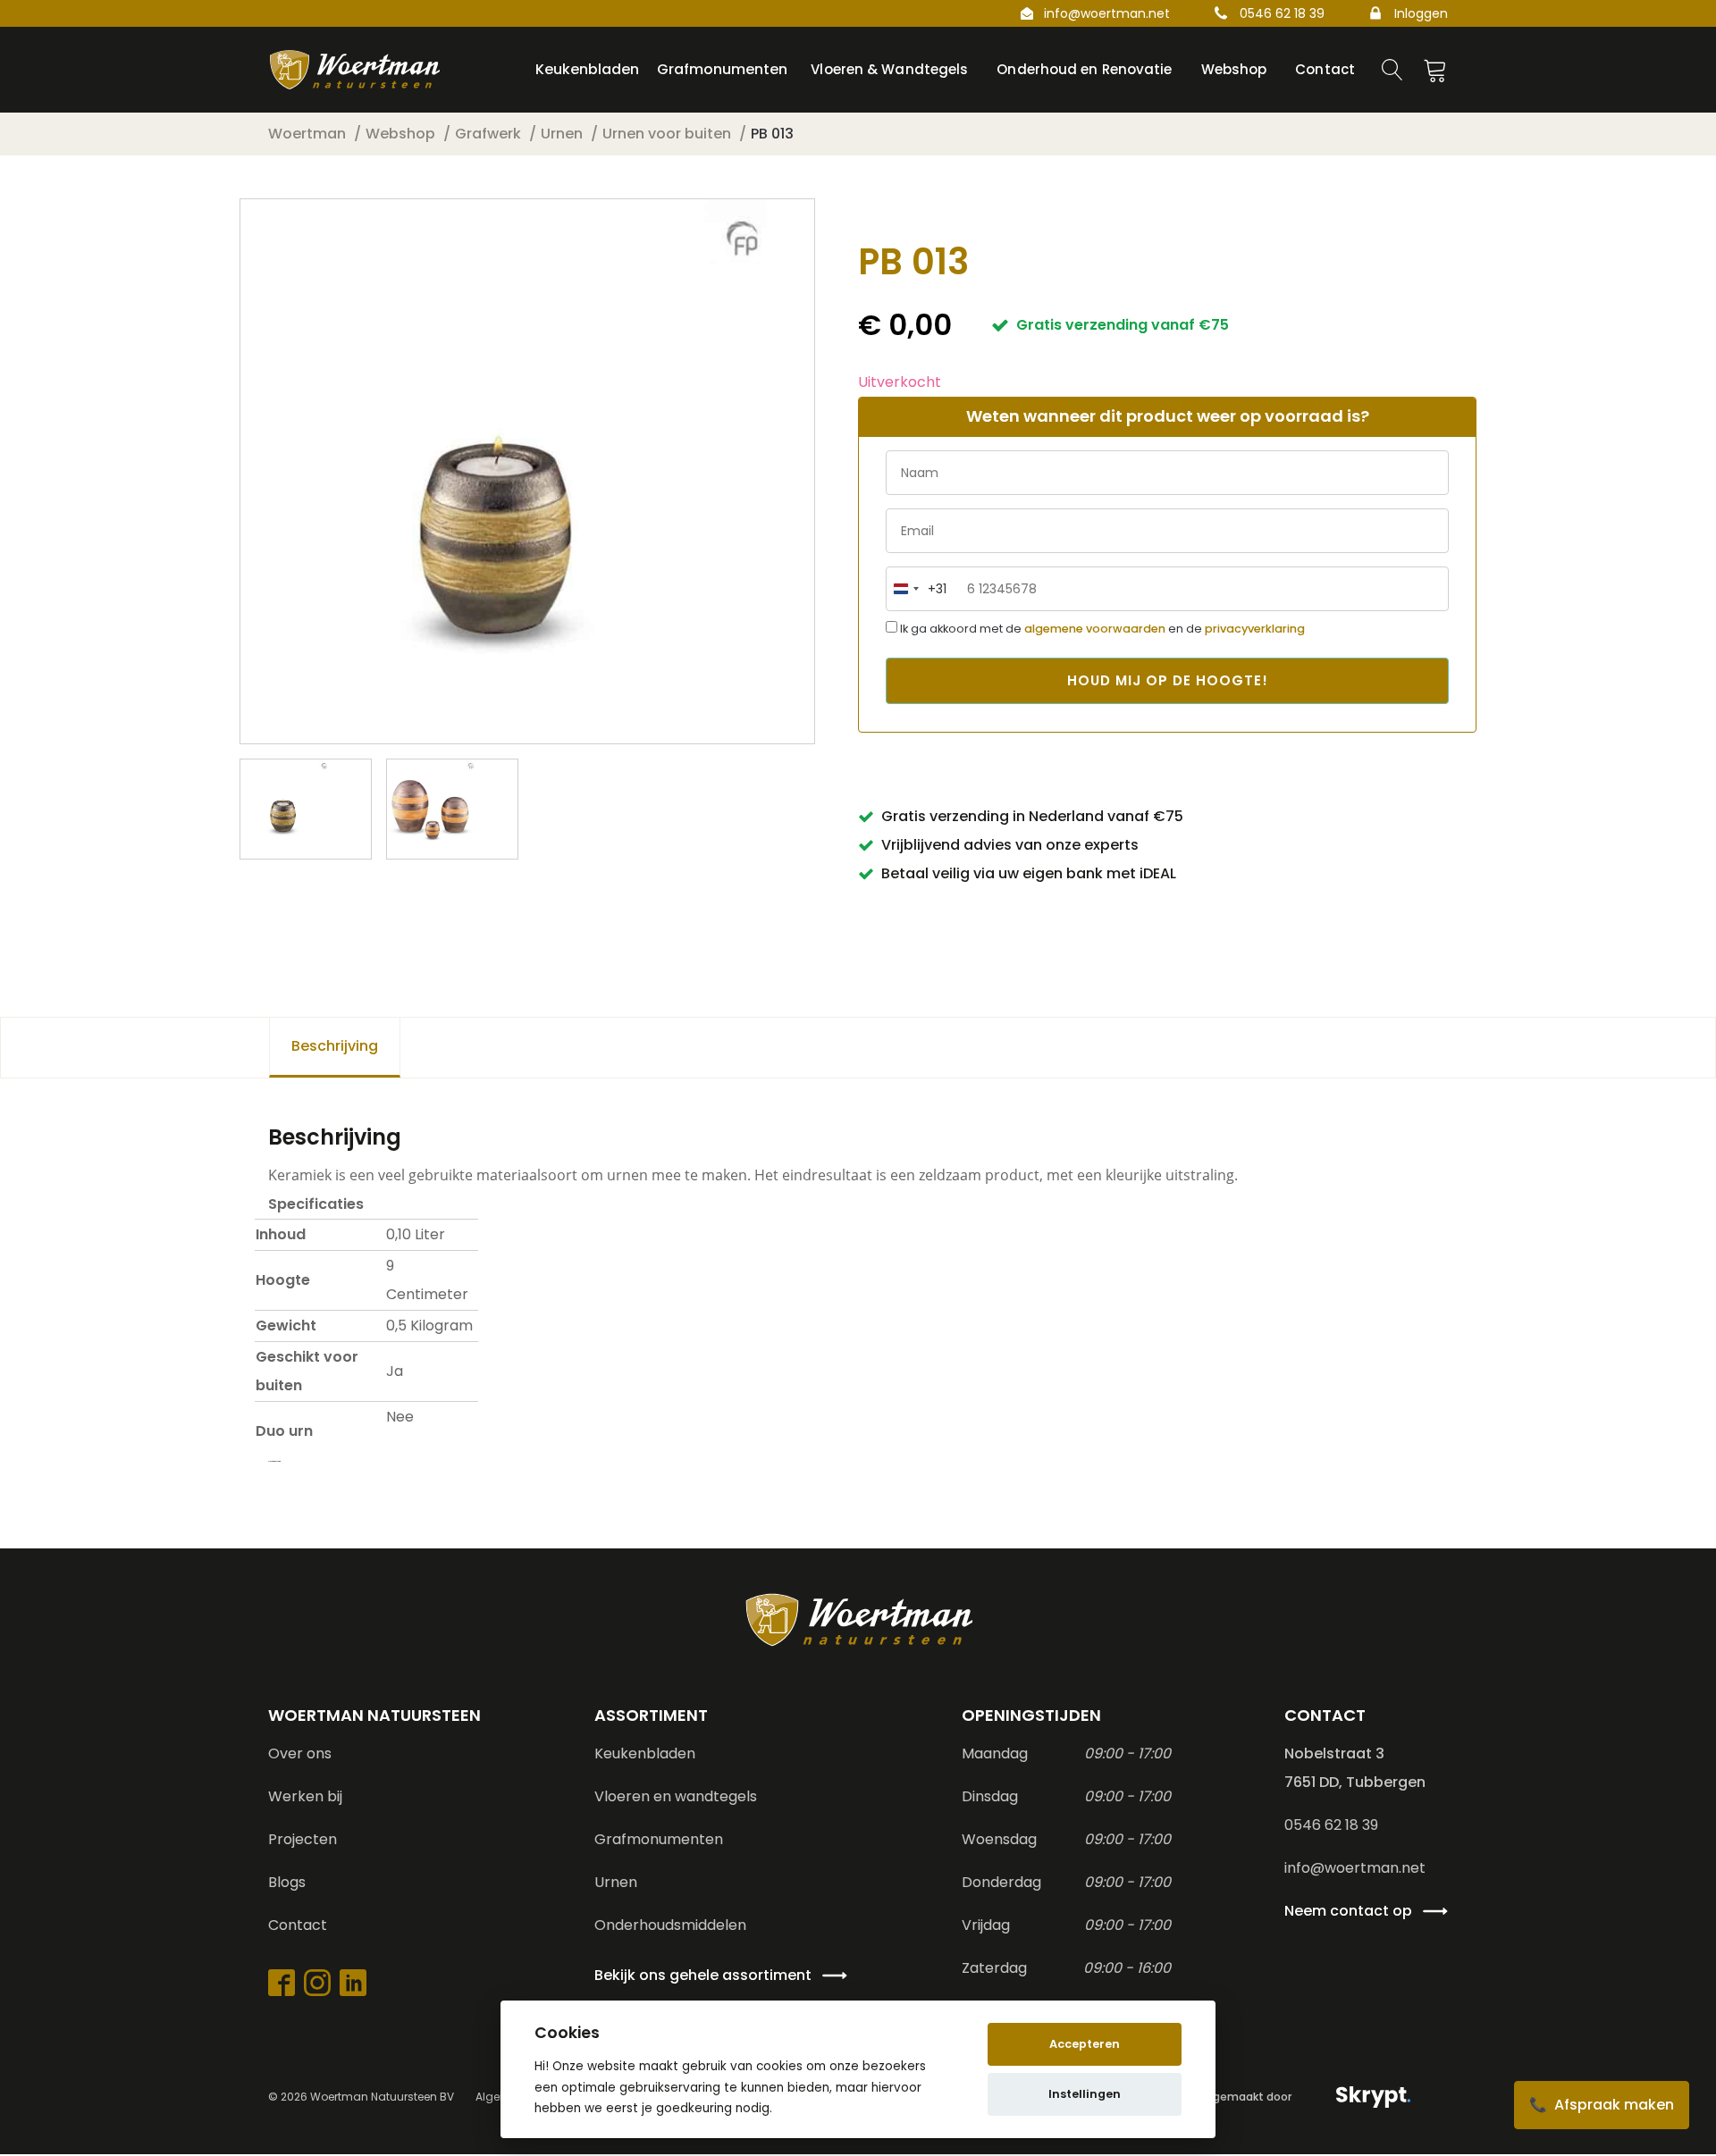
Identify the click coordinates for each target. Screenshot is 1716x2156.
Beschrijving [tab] (335, 1046)
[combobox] (917, 589)
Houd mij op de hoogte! (1168, 680)
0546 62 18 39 (1282, 13)
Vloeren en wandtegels (676, 1796)
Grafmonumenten (659, 1839)
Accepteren (1085, 2044)
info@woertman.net (1107, 13)
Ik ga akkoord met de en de (1101, 629)
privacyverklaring (1255, 629)
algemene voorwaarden (1095, 629)
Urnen (616, 1882)
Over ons (300, 1753)
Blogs (287, 1882)
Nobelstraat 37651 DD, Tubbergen (1355, 1768)
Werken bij (305, 1796)
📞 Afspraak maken (1602, 2105)
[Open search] (1392, 70)
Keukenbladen (645, 1753)
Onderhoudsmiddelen (670, 1925)
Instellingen (1085, 2094)
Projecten (303, 1839)
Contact (298, 1925)
